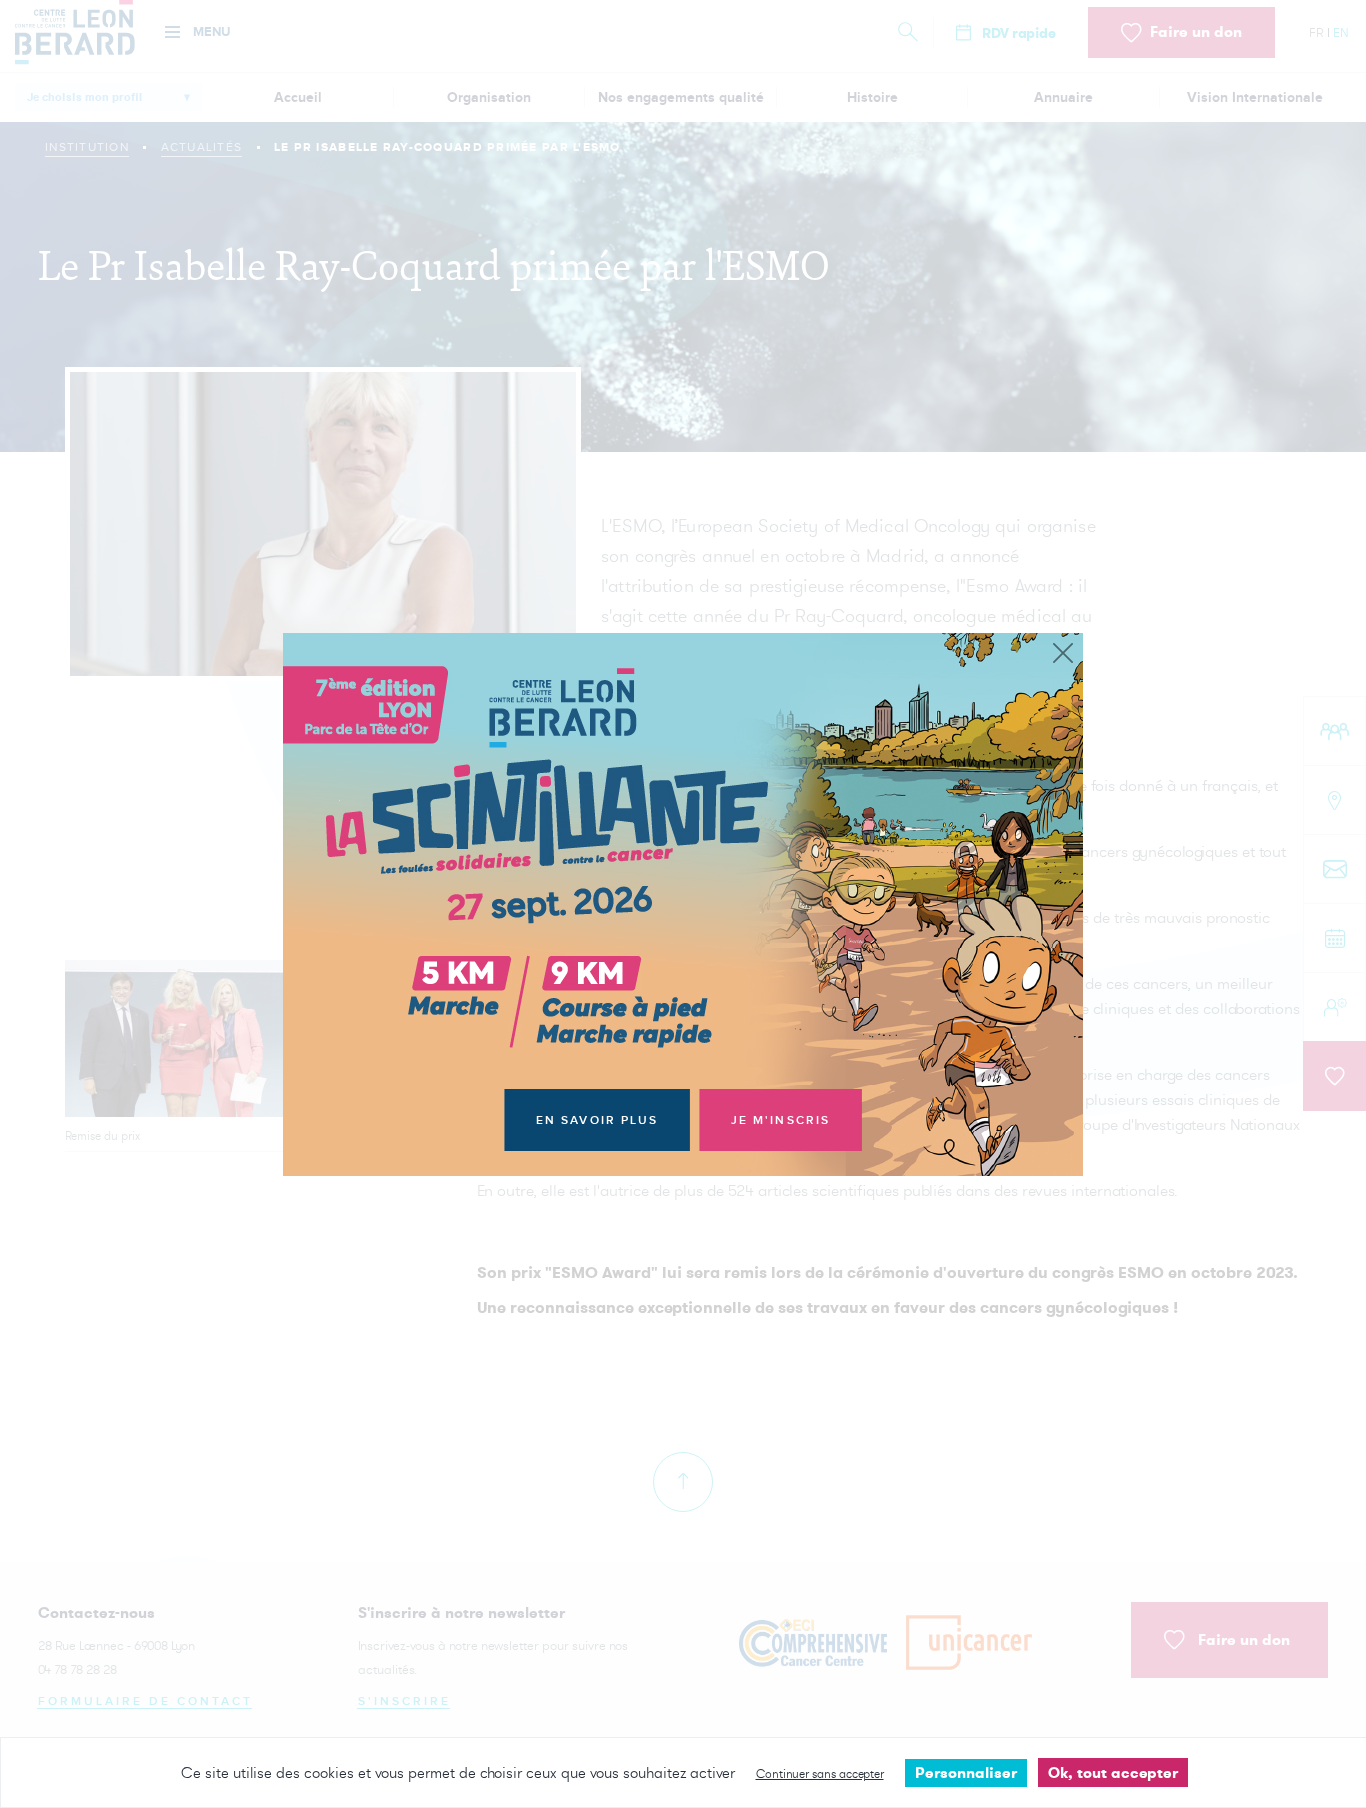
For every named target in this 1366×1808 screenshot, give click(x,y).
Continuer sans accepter (820, 1773)
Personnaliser (966, 1772)
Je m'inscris (781, 1120)
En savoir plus (597, 1120)
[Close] (1063, 654)
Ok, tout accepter (1113, 1772)
